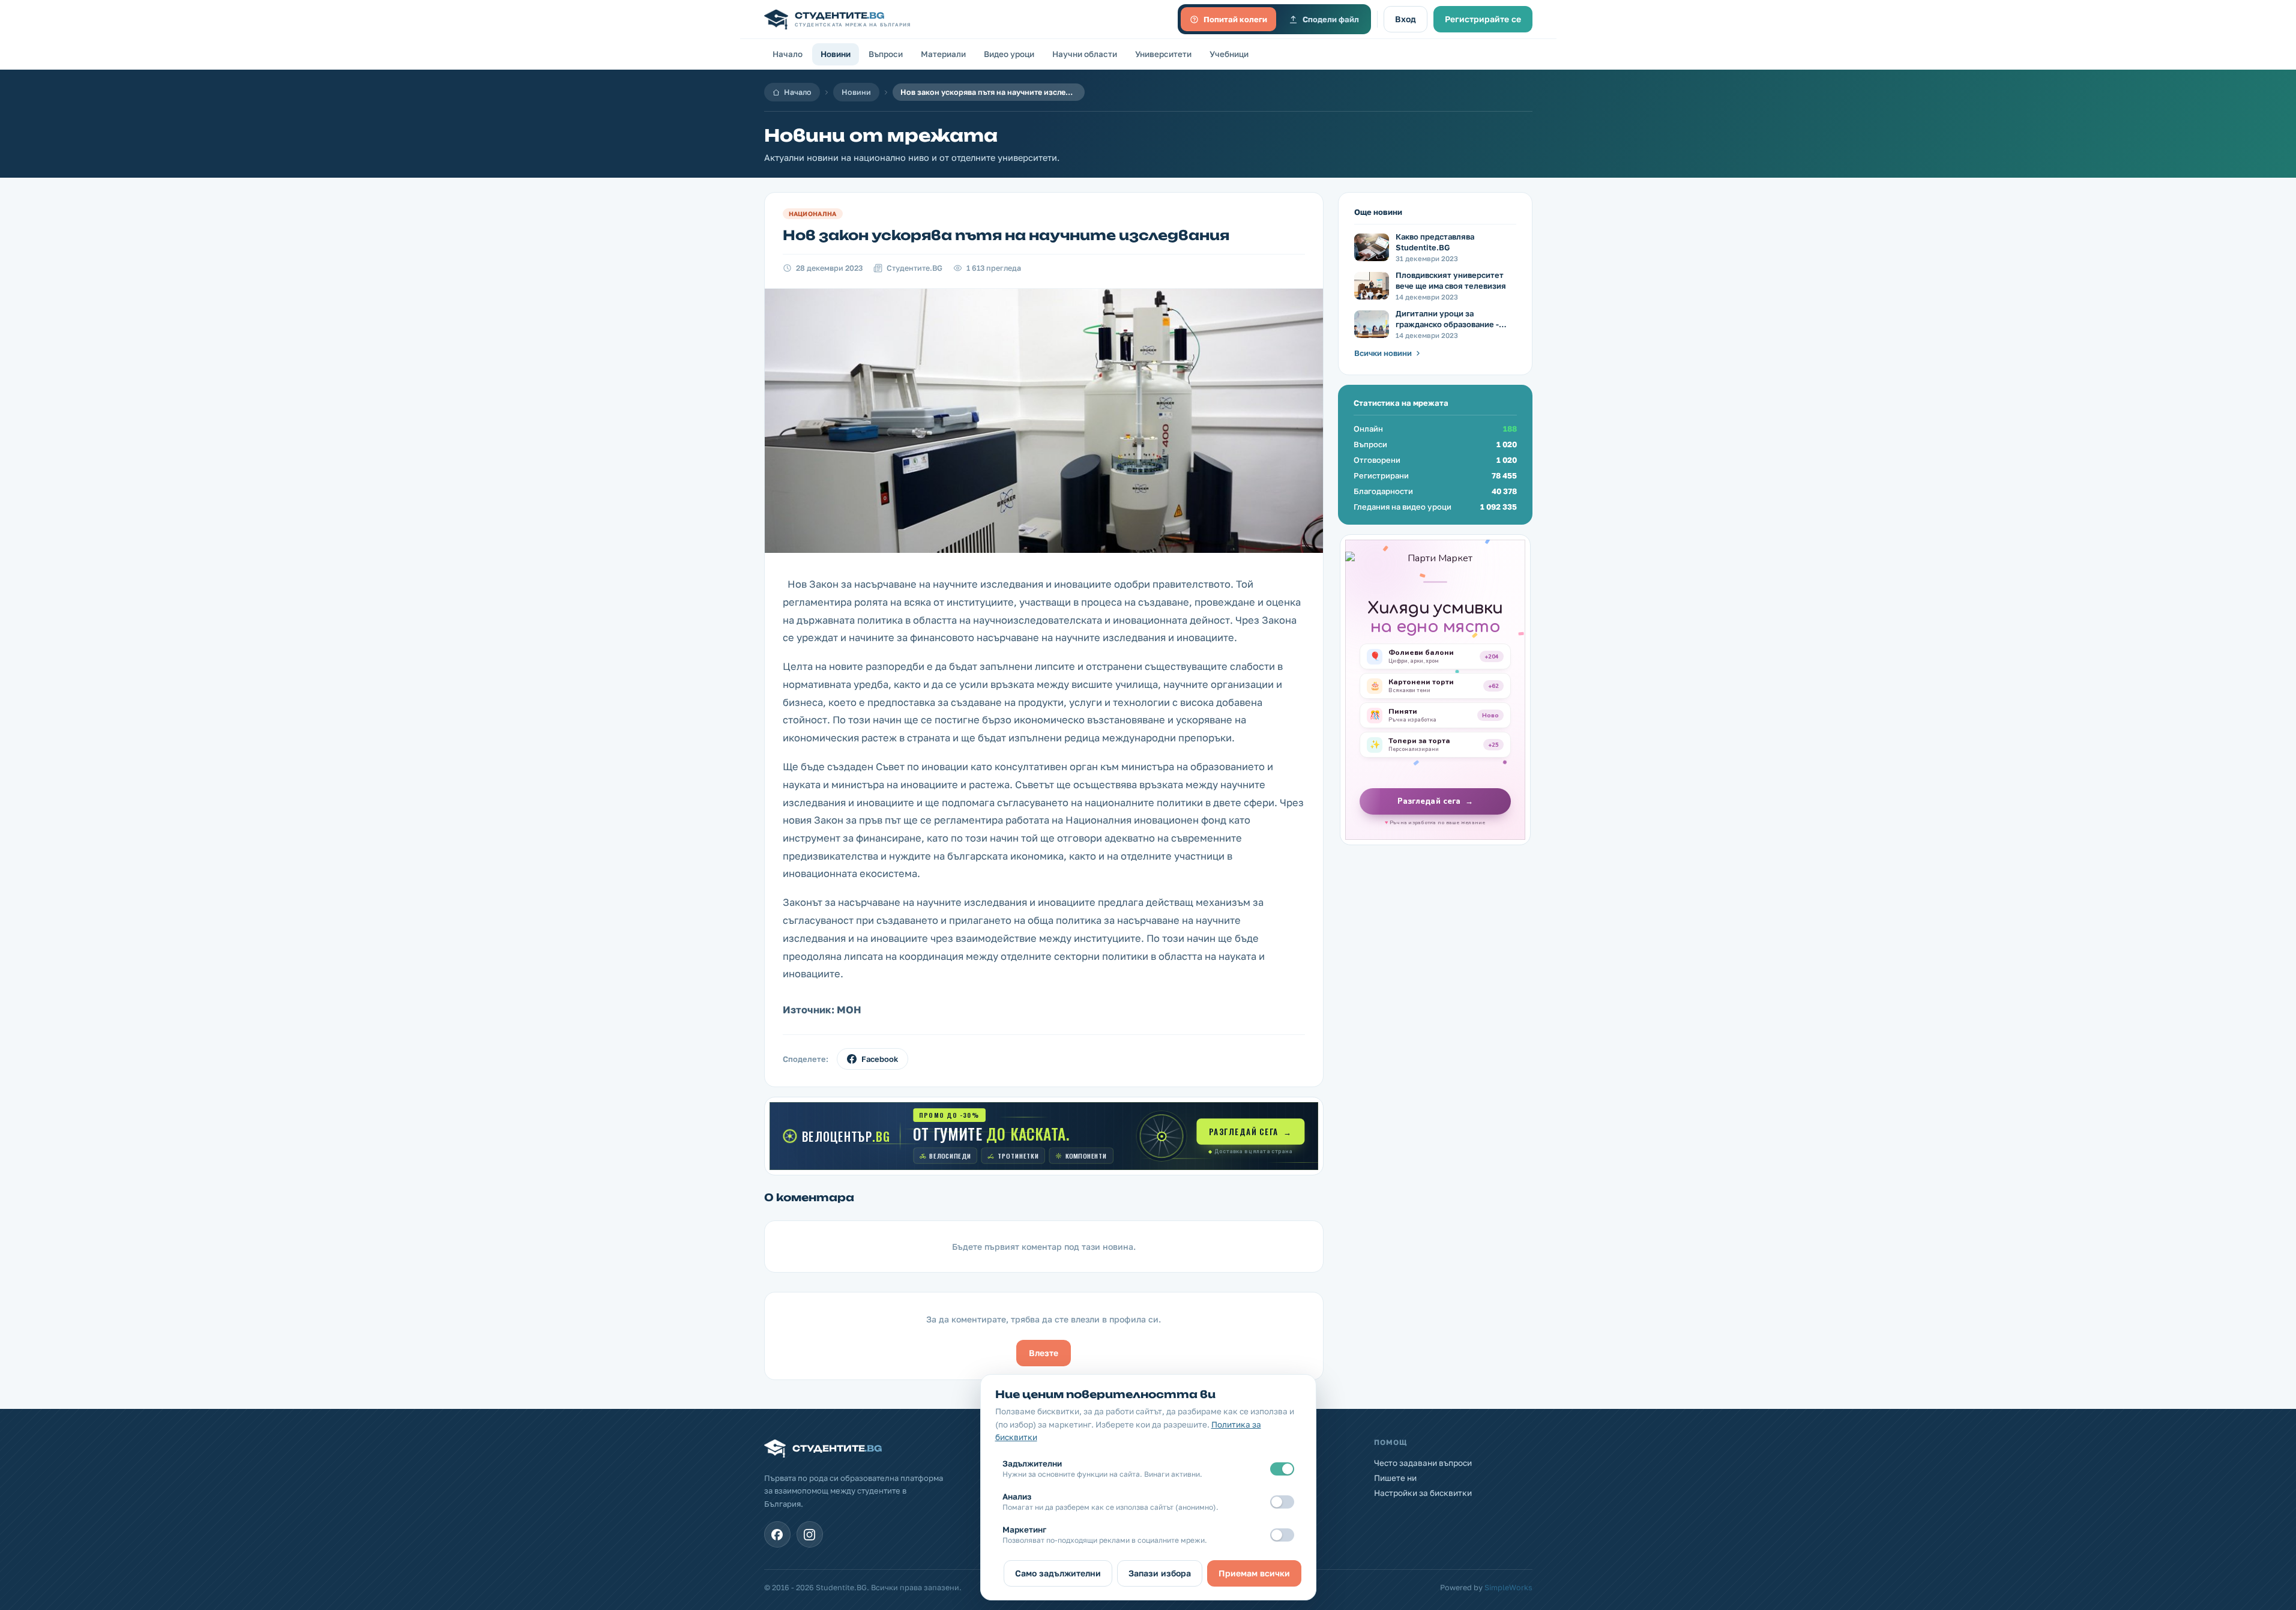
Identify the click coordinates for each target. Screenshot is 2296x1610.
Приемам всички (1254, 1573)
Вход (1406, 19)
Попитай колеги (1235, 19)
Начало (788, 54)
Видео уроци (1009, 54)
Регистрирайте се (1483, 19)
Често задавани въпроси (1423, 1463)
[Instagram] (810, 1534)
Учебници (1229, 54)
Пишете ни (1395, 1478)
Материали (943, 54)
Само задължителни (1058, 1573)
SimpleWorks (1508, 1587)
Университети (1163, 54)
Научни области (1085, 54)
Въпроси (886, 54)
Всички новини (1383, 353)
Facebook (880, 1059)
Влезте (1044, 1353)
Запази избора (1160, 1573)
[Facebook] (777, 1534)
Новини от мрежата (881, 135)
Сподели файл (1331, 19)
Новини (836, 54)
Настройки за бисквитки (1423, 1493)
